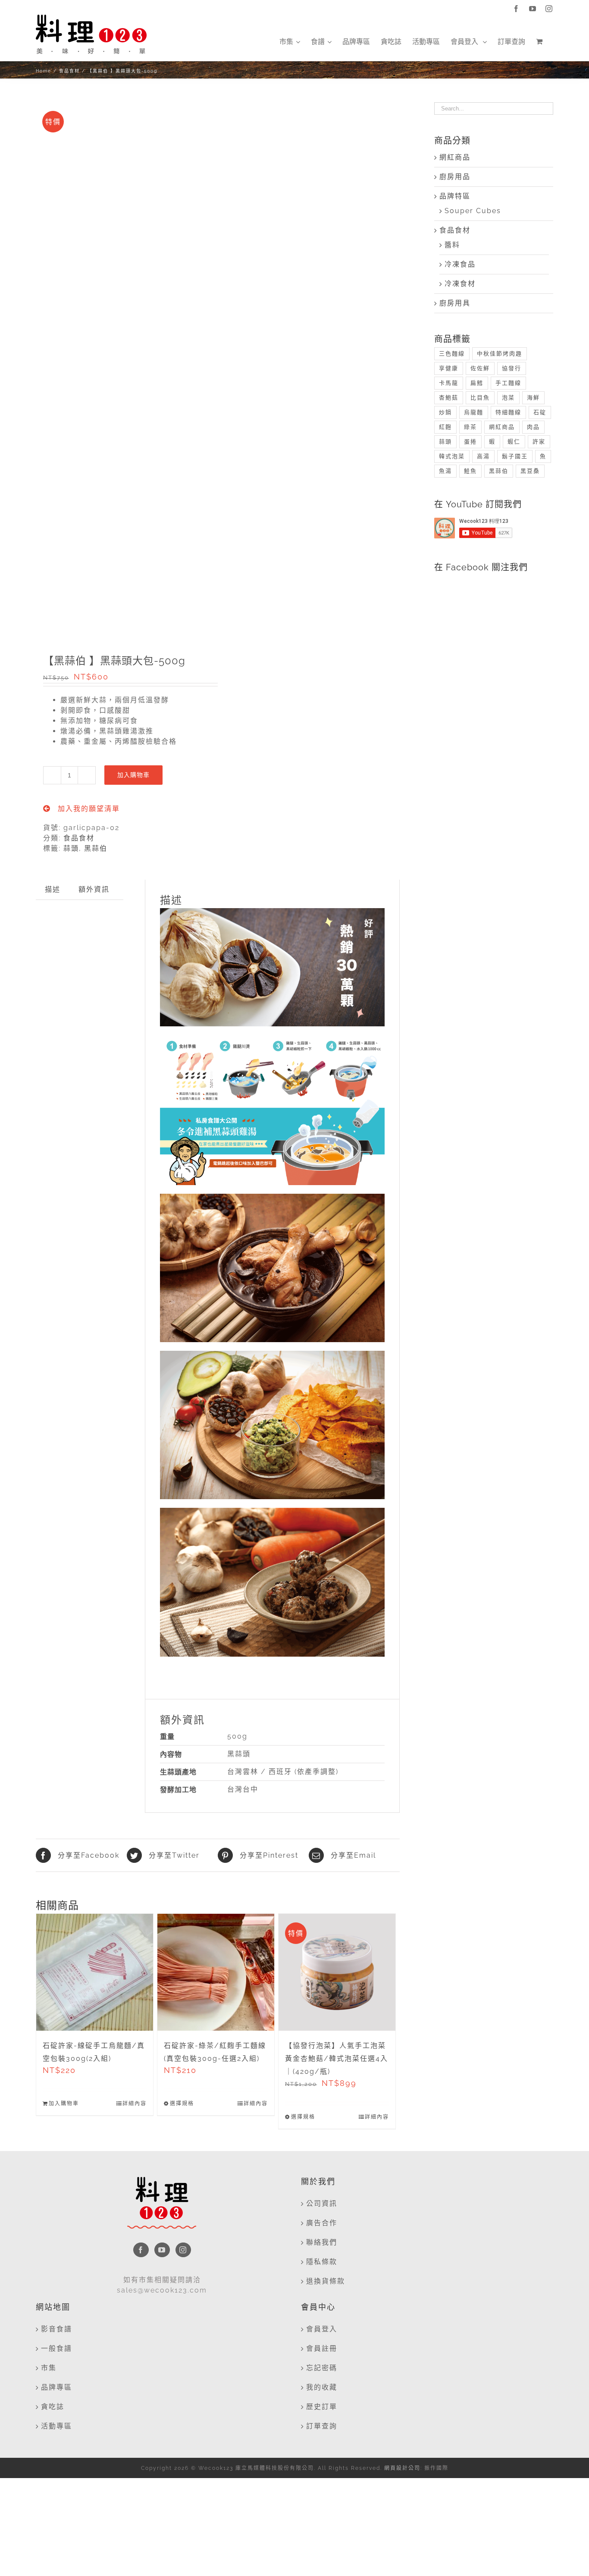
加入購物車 (133, 775)
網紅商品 (455, 157)
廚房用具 (455, 303)
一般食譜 (56, 2348)
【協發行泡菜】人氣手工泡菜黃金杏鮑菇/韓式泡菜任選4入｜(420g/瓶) (337, 2059)
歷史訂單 (322, 2407)
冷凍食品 (460, 264)
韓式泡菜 (452, 456)
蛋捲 (470, 442)
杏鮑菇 (449, 398)
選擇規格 (182, 2104)
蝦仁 (514, 442)
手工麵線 (508, 383)
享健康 (449, 368)
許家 (539, 442)
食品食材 (79, 838)
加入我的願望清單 (88, 809)
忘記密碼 (322, 2368)
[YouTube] (162, 2250)
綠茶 (470, 427)
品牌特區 (455, 196)
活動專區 (56, 2426)
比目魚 (480, 398)
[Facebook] (141, 2250)
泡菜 (508, 398)
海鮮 (533, 398)
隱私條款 (322, 2262)
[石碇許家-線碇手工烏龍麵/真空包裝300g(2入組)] (95, 1972)
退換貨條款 (326, 2281)
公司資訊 (322, 2203)
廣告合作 (322, 2223)
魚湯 (445, 471)
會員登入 (322, 2329)
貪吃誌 (53, 2407)
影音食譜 (56, 2329)
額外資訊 (94, 889)
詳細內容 (135, 2104)
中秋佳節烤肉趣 (500, 354)
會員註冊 (322, 2348)
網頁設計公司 (402, 2468)
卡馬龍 (449, 383)
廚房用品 (455, 177)
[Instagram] (183, 2250)
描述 (53, 889)
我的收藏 (322, 2387)
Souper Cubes (473, 211)
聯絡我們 (322, 2242)
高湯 (483, 456)
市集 (49, 2368)
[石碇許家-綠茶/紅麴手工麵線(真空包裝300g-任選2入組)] (216, 1972)
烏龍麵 (474, 412)
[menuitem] (290, 42)
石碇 (540, 412)
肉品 (533, 427)
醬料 (452, 245)
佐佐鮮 (480, 368)
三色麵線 (452, 354)
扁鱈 (477, 383)
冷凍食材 (460, 284)
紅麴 (445, 427)
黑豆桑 (530, 471)
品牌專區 (56, 2387)
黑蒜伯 (96, 848)
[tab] (53, 890)
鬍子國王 (515, 456)
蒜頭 (71, 848)
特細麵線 (508, 412)
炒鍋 (445, 412)
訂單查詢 (322, 2426)
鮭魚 (470, 471)
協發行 (512, 368)
